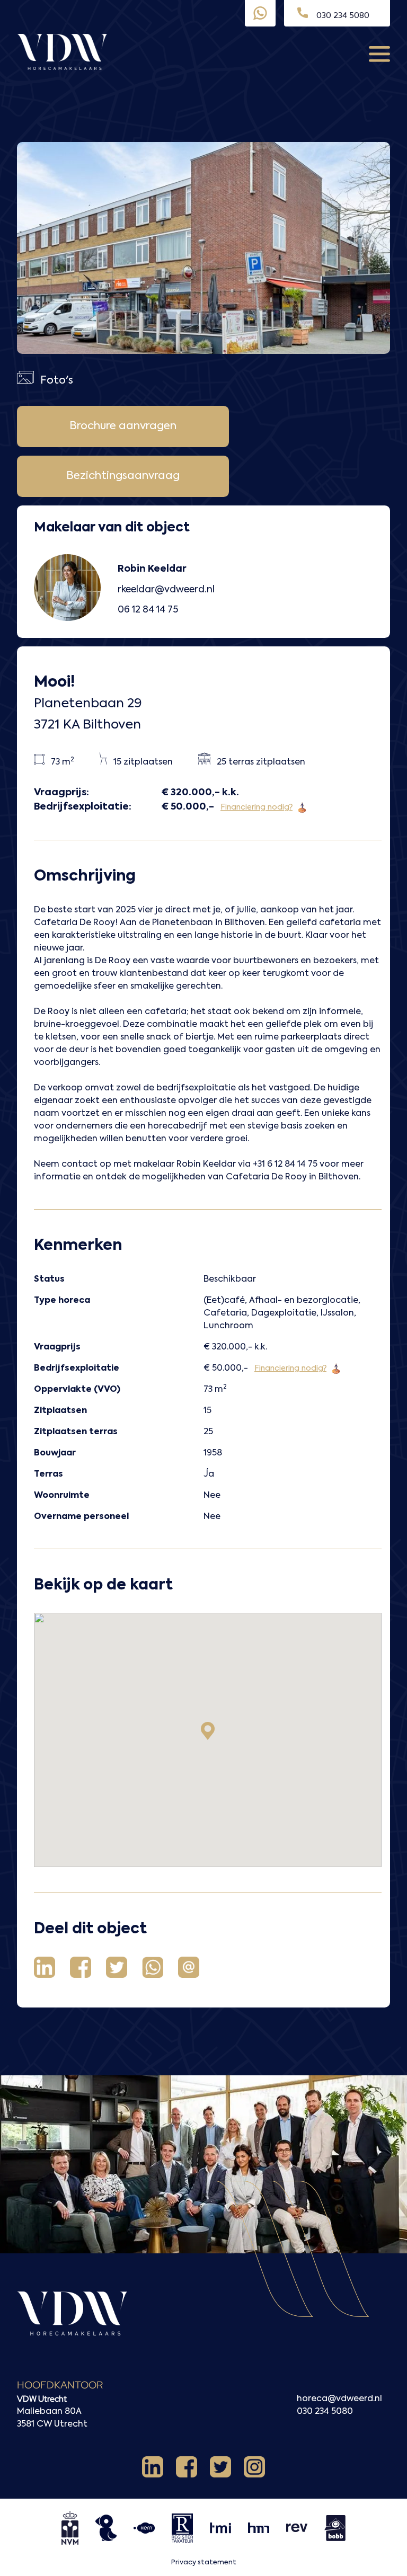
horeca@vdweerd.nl (339, 2399)
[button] (208, 1731)
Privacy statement (204, 2562)
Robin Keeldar (152, 569)
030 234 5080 (325, 2412)
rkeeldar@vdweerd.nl (166, 590)
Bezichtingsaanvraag (123, 476)
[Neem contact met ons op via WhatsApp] (260, 13)
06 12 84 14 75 (148, 610)
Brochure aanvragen (123, 427)
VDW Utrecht (42, 2399)
